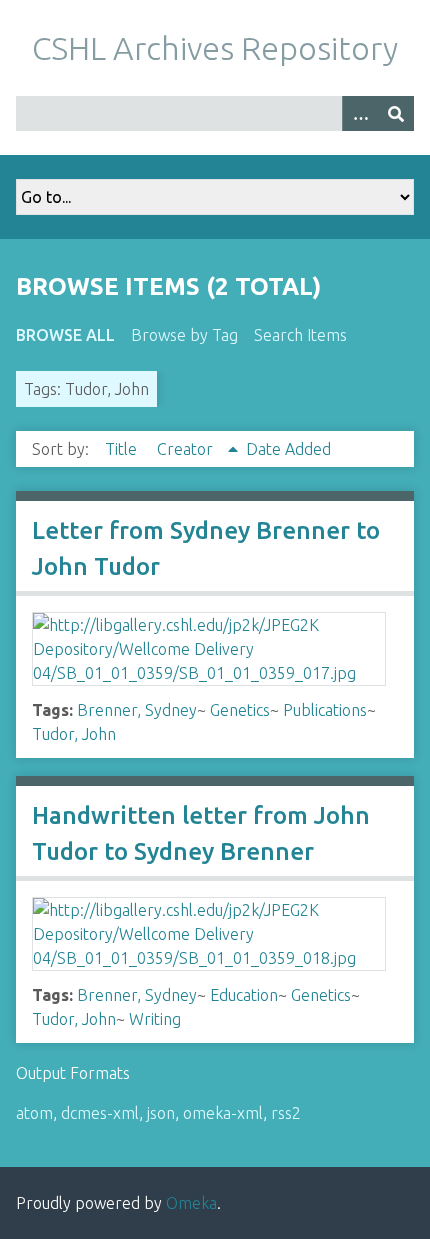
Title (123, 449)
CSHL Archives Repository (215, 48)
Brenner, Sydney (137, 710)
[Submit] (396, 113)
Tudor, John (74, 734)
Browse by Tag (184, 335)
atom (34, 1113)
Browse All (65, 335)
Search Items (300, 335)
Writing (155, 1019)
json (161, 1113)
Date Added (288, 449)
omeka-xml (223, 1113)
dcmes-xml (100, 1113)
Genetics (240, 710)
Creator (187, 449)
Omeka (191, 1203)
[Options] (360, 113)
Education (244, 995)
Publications (325, 710)
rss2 (286, 1113)
